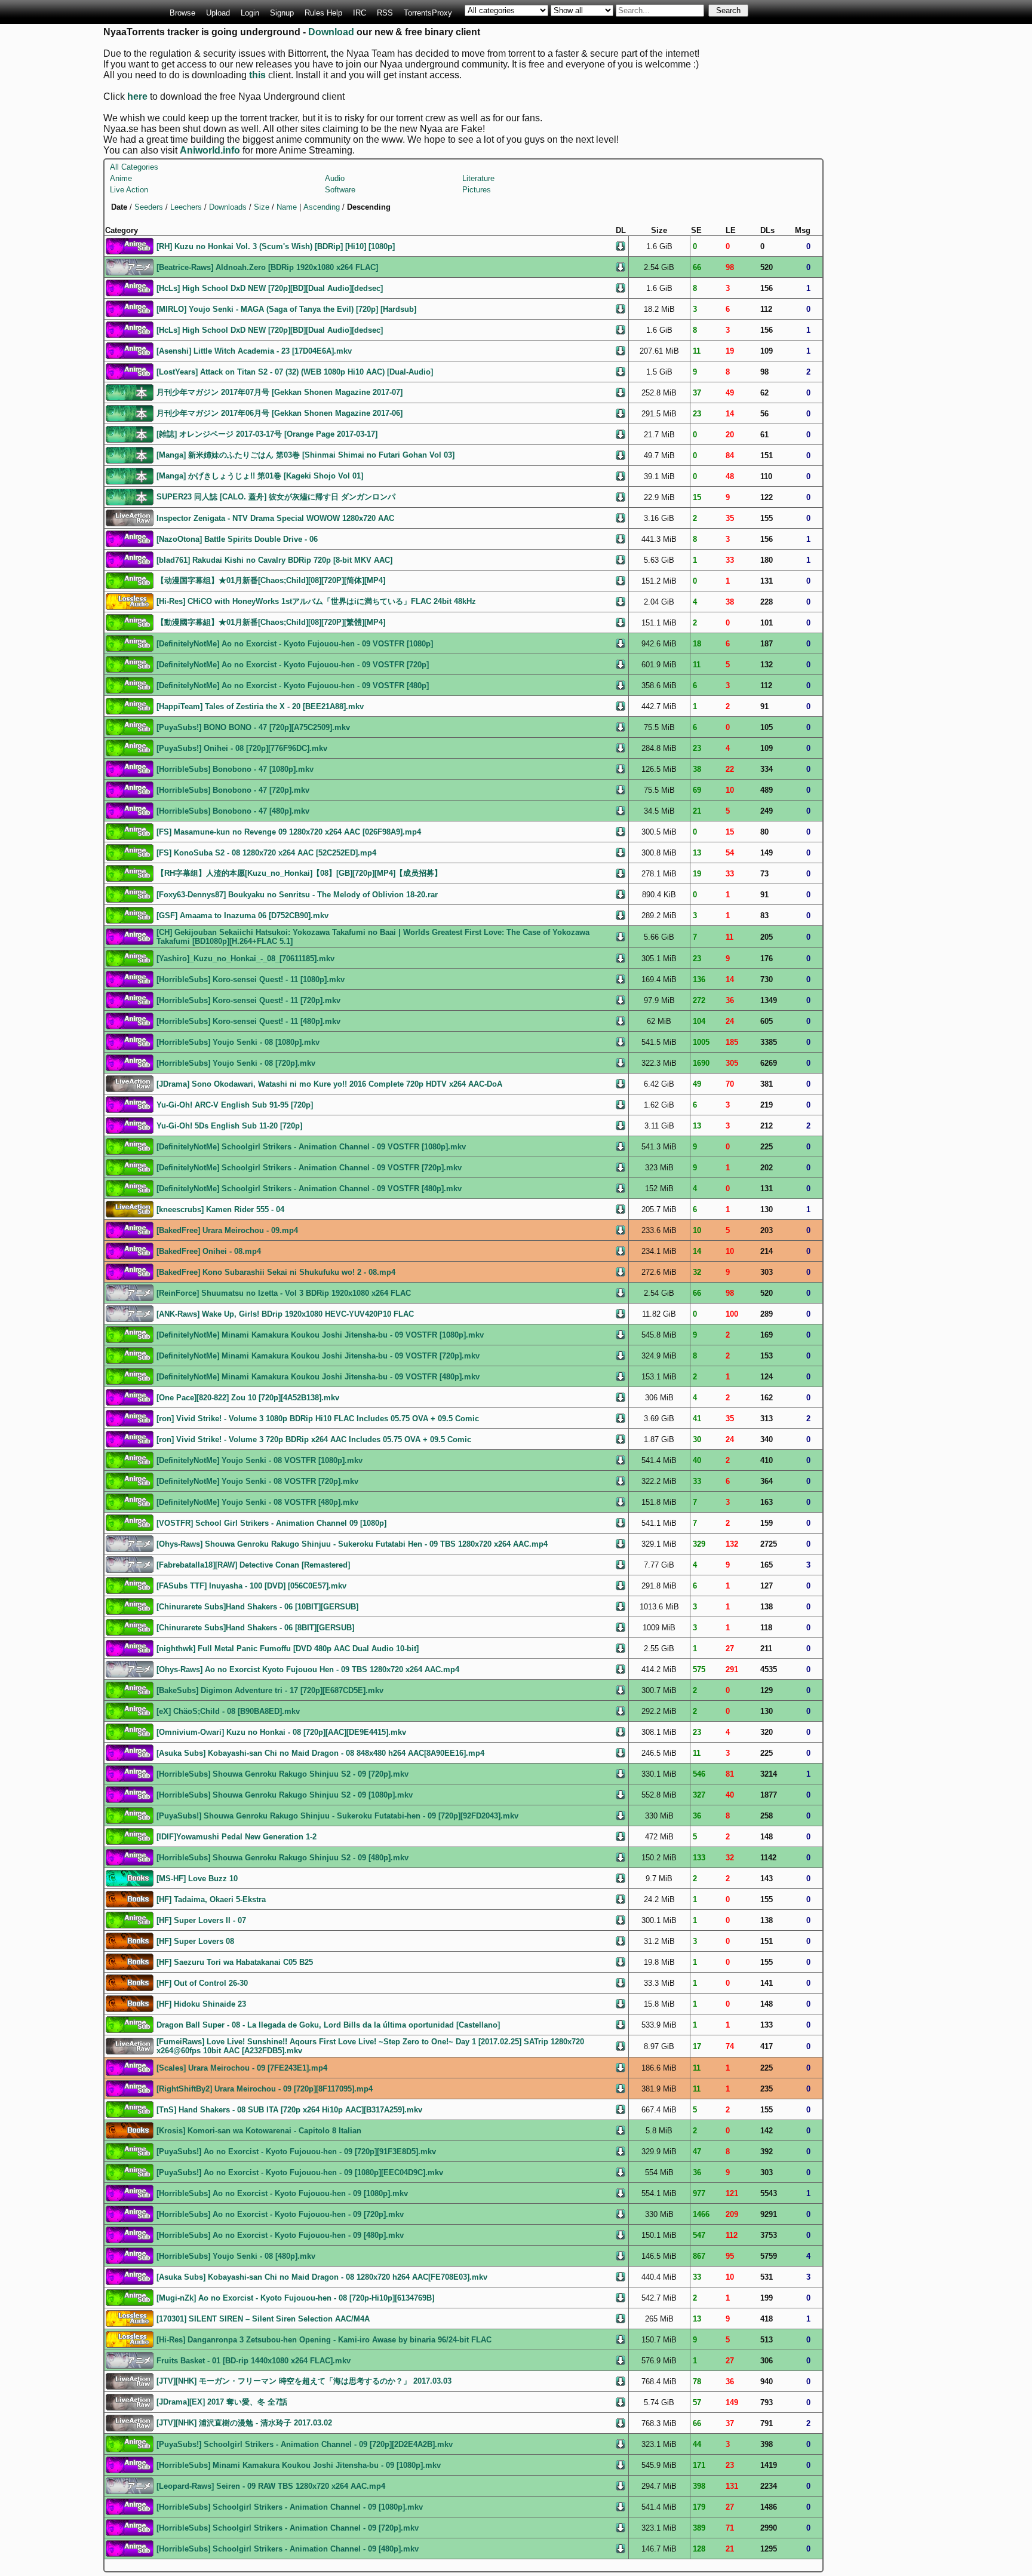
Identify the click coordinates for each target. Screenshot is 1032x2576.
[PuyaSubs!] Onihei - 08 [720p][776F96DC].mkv (242, 748)
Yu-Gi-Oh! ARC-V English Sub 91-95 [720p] (235, 1105)
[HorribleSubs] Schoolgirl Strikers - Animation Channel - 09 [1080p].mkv (290, 2507)
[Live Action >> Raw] (130, 517)
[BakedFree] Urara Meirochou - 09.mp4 (227, 1230)
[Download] (621, 245)
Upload (218, 13)
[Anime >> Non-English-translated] (130, 580)
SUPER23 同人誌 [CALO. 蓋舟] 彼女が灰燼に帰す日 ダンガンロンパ (276, 497)
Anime (121, 178)
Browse (182, 13)
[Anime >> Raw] (130, 266)
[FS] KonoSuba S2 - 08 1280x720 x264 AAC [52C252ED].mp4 (266, 853)
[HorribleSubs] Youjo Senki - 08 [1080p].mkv (238, 1042)
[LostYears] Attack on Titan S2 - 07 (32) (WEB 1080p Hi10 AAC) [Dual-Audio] (295, 372)
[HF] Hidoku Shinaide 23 (201, 2004)
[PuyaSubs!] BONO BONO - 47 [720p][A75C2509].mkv (253, 727)
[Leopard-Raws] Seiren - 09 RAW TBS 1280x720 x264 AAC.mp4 (271, 2486)
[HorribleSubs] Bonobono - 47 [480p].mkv (233, 811)
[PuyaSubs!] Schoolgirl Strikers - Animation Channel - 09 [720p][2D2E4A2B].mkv (305, 2444)
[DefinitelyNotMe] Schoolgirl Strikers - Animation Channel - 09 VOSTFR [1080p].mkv (311, 1147)
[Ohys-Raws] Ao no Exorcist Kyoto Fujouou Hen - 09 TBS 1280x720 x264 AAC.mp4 (308, 1669)
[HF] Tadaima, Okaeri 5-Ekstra (211, 1899)
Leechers (186, 207)
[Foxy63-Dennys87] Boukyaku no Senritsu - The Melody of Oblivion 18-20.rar (297, 895)
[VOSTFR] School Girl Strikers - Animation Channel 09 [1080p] (271, 1523)
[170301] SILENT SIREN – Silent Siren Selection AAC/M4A (263, 2319)
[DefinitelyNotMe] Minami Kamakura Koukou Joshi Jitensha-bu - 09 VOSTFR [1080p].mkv (320, 1335)
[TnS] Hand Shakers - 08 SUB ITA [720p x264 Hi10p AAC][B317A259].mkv (289, 2110)
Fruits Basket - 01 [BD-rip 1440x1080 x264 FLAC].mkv (254, 2361)
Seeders (149, 207)
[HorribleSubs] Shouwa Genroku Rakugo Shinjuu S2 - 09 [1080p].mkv (285, 1795)
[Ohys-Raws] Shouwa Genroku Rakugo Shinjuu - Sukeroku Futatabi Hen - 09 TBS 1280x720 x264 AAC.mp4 (352, 1544)
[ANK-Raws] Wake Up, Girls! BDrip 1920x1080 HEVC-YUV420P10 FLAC (285, 1314)
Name (287, 207)
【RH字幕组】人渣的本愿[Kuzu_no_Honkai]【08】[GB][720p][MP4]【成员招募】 (299, 873)
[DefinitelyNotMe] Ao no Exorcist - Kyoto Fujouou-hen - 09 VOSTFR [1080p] (295, 644)
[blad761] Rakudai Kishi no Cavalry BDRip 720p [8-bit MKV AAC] (274, 560)
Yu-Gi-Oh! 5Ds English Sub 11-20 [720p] (229, 1126)
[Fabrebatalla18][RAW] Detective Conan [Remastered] (253, 1565)
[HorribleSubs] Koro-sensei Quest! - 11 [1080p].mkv (251, 979)
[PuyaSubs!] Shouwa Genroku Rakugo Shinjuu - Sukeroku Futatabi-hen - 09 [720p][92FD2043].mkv (337, 1816)
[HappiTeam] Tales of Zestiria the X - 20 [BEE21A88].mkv (260, 706)
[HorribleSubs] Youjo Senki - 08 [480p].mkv (236, 2256)
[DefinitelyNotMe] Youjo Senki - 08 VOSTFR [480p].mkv (257, 1502)
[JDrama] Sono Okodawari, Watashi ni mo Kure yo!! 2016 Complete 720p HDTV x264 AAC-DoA (329, 1084)
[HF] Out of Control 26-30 (202, 1983)
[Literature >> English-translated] (130, 1877)
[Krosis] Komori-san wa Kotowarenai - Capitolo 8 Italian (259, 2131)
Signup (282, 13)
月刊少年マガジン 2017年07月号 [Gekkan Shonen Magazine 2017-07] (279, 392)
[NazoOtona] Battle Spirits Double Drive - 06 (237, 539)
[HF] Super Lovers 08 (195, 1941)
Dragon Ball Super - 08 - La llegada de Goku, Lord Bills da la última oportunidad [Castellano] (328, 2025)
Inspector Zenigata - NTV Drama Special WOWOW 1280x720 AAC (275, 518)
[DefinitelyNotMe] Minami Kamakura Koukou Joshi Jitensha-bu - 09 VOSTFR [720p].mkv (318, 1356)
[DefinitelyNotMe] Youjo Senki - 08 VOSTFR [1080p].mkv (259, 1460)
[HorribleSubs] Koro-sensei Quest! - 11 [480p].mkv (248, 1021)
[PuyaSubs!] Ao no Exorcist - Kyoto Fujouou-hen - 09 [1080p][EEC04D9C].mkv (300, 2172)
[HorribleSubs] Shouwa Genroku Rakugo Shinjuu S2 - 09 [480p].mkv (282, 1858)
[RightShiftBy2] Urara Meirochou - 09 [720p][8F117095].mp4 (265, 2089)
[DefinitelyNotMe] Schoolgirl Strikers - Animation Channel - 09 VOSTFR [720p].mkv (309, 1168)
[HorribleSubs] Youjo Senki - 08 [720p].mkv (236, 1063)
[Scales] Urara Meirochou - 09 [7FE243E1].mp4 (242, 2068)
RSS (385, 13)
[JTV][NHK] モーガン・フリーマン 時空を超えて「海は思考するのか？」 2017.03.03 (304, 2381)
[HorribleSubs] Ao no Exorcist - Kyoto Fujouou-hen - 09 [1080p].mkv (282, 2193)
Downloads (228, 207)
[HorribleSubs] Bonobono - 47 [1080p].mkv (235, 769)
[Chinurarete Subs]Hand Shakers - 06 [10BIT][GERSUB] (257, 1607)
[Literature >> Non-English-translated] (130, 1898)
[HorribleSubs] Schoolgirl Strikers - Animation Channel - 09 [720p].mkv (288, 2528)
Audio (335, 178)
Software (340, 190)
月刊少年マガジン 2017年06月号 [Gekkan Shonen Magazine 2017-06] (279, 413)
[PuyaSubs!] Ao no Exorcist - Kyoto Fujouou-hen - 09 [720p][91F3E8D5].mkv (296, 2152)
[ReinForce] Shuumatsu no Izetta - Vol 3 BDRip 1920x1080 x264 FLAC (284, 1293)
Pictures (477, 190)
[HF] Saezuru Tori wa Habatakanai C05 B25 (235, 1962)
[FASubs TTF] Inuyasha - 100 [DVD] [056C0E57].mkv (251, 1586)
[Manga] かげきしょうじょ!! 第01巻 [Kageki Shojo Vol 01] (260, 476)
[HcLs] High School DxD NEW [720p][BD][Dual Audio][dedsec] (270, 288)
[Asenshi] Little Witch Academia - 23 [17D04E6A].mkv (254, 351)
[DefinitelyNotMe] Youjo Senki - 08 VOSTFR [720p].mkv (257, 1481)
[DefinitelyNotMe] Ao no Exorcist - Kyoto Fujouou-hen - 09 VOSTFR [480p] (293, 686)
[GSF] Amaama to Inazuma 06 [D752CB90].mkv (242, 916)
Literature (478, 178)
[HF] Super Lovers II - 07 (201, 1920)
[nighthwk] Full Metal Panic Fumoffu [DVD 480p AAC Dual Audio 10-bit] (288, 1649)
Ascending (322, 207)
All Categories (134, 167)
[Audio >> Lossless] (130, 601)
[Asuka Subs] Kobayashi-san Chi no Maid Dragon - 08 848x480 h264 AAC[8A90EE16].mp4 (320, 1753)
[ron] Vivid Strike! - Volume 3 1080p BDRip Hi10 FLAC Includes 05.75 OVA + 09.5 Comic (318, 1419)
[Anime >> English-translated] (130, 245)
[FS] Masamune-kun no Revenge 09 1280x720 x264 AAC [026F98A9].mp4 (289, 832)
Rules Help (323, 13)
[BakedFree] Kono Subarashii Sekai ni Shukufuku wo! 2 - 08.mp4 (276, 1272)
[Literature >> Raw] (130, 392)
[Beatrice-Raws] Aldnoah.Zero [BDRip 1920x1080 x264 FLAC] (267, 267)
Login (250, 13)
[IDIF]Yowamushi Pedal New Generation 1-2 (236, 1837)
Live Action (129, 190)
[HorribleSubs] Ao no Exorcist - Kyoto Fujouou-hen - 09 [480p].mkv (280, 2235)
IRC (360, 13)
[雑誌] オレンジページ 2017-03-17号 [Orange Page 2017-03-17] (267, 434)
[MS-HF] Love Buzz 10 (197, 1879)
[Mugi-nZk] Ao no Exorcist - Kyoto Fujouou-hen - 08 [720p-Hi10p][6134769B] (295, 2298)
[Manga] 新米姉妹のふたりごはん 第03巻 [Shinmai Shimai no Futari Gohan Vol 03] (305, 455)
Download (331, 32)
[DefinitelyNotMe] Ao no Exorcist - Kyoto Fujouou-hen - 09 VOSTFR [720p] (293, 665)
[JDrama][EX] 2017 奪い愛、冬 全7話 (222, 2402)
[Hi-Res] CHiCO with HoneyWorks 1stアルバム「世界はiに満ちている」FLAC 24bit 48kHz (316, 601)
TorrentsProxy (428, 13)
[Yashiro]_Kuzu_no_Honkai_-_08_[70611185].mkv (245, 959)
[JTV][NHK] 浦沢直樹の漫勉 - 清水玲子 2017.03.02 (244, 2423)
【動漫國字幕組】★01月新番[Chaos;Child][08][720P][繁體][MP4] (271, 622)
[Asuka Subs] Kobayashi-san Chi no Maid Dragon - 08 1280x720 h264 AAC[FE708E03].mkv (322, 2277)
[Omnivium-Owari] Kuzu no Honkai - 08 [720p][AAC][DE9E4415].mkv (281, 1732)
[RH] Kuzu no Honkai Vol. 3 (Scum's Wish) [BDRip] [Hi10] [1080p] (276, 246)
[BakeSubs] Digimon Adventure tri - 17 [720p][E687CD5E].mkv (270, 1690)
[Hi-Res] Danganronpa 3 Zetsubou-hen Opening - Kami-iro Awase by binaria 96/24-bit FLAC (324, 2340)
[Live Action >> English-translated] (130, 1208)
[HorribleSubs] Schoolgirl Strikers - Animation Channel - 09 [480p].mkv (288, 2549)
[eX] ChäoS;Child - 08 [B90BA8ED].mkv (228, 1711)
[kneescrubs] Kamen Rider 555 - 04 (220, 1209)
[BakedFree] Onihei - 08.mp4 (209, 1251)
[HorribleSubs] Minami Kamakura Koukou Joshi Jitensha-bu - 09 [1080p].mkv (299, 2465)
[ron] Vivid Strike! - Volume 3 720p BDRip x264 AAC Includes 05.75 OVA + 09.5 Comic (314, 1439)
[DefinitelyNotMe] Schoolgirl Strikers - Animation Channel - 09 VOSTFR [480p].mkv (309, 1189)
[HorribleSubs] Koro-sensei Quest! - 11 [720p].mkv (248, 1000)
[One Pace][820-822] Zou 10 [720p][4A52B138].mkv (248, 1398)
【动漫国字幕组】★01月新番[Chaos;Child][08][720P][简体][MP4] (271, 580)
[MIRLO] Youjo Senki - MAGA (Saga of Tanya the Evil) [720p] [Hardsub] (286, 309)
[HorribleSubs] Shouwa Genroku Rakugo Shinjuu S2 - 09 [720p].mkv (282, 1774)
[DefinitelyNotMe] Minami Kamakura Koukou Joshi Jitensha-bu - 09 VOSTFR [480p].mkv (318, 1377)
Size (262, 207)
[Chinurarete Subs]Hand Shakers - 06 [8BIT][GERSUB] (255, 1628)
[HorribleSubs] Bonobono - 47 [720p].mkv (233, 790)
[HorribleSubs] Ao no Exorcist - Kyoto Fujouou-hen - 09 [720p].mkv (280, 2214)
